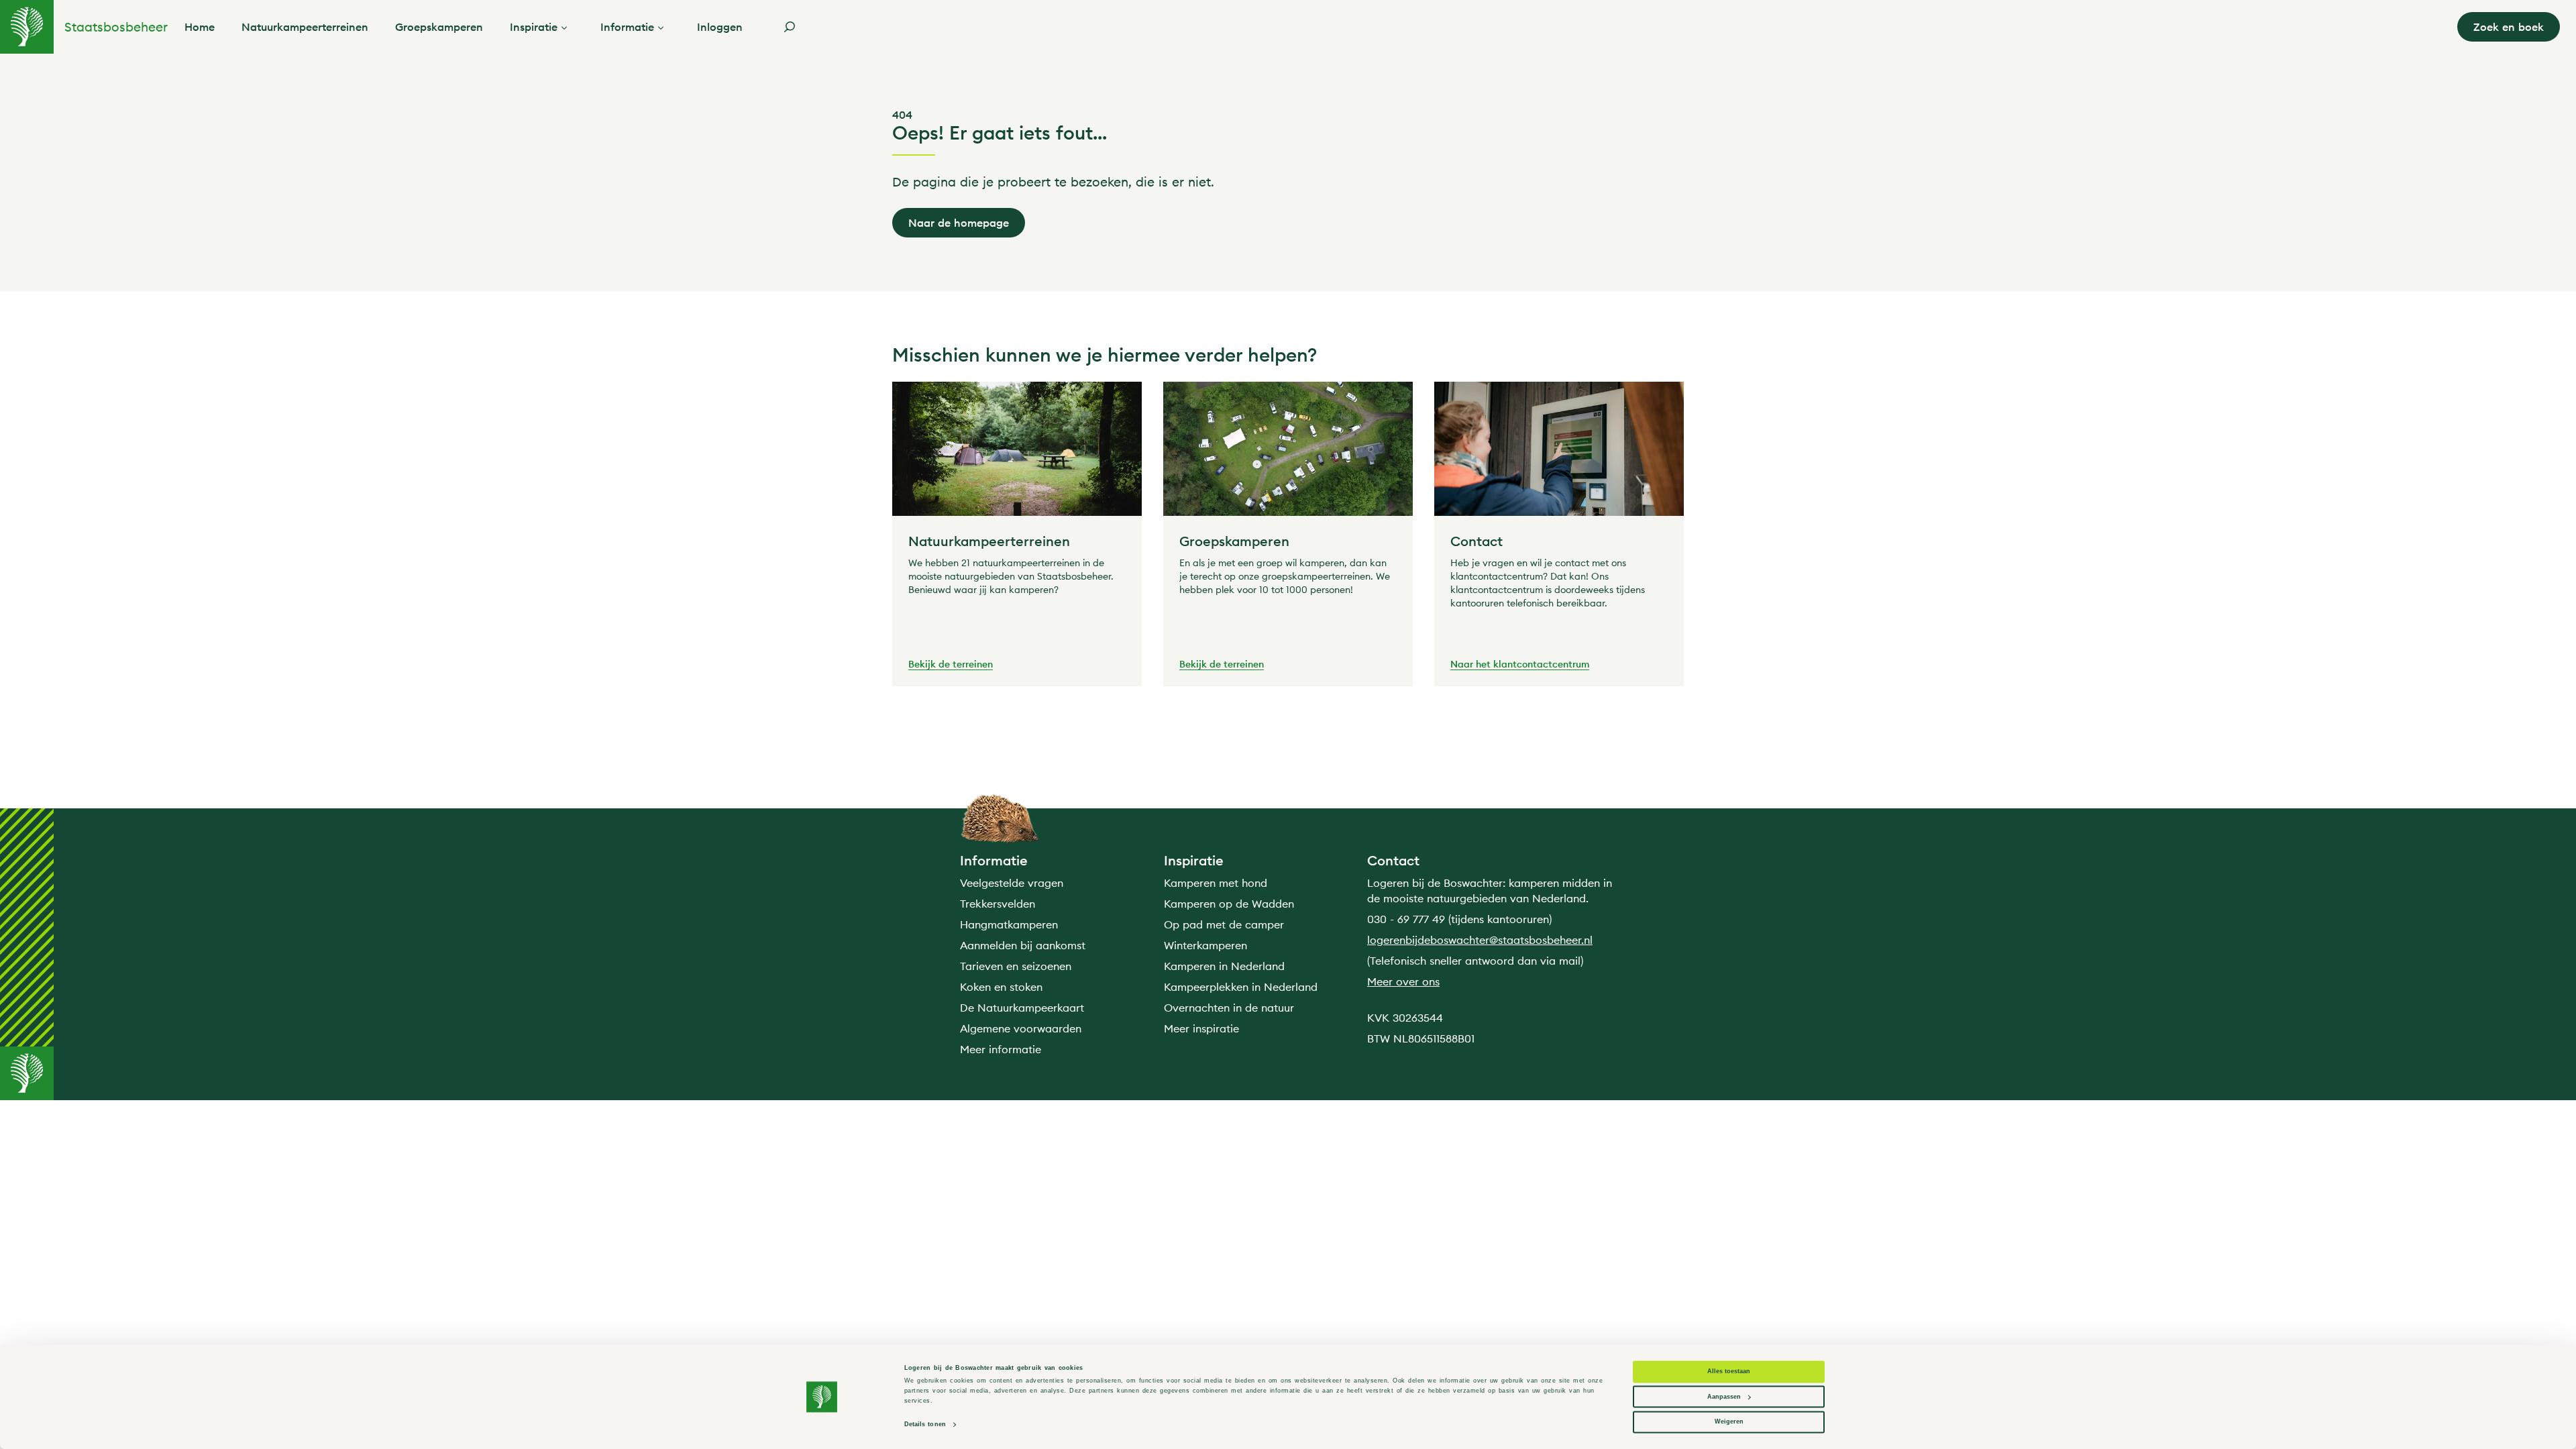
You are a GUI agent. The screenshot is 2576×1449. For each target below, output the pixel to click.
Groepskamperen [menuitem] (439, 27)
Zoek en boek (2509, 27)
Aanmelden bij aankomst (1023, 945)
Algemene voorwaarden (1021, 1028)
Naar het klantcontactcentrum (1520, 665)
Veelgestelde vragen (1012, 883)
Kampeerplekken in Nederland (1241, 987)
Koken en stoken (1001, 987)
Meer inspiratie (1201, 1028)
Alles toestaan (1729, 1372)
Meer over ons (1403, 981)
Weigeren (1729, 1422)
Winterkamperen (1205, 945)
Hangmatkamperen (1009, 924)
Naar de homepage (959, 223)
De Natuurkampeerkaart (1022, 1008)
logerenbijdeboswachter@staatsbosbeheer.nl (1480, 940)
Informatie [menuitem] (627, 27)
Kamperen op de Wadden (1229, 904)
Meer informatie (1001, 1049)
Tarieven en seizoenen (1016, 966)
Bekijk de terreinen (951, 665)
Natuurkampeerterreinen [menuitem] (305, 27)
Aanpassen (1724, 1397)
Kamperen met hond (1216, 883)
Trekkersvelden (998, 904)
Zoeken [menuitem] (790, 27)
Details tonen (925, 1425)
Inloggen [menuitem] (720, 27)
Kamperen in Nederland (1224, 966)
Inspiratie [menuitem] (534, 27)
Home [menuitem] (200, 27)
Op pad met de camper (1224, 924)
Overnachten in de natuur (1229, 1008)
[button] (567, 27)
